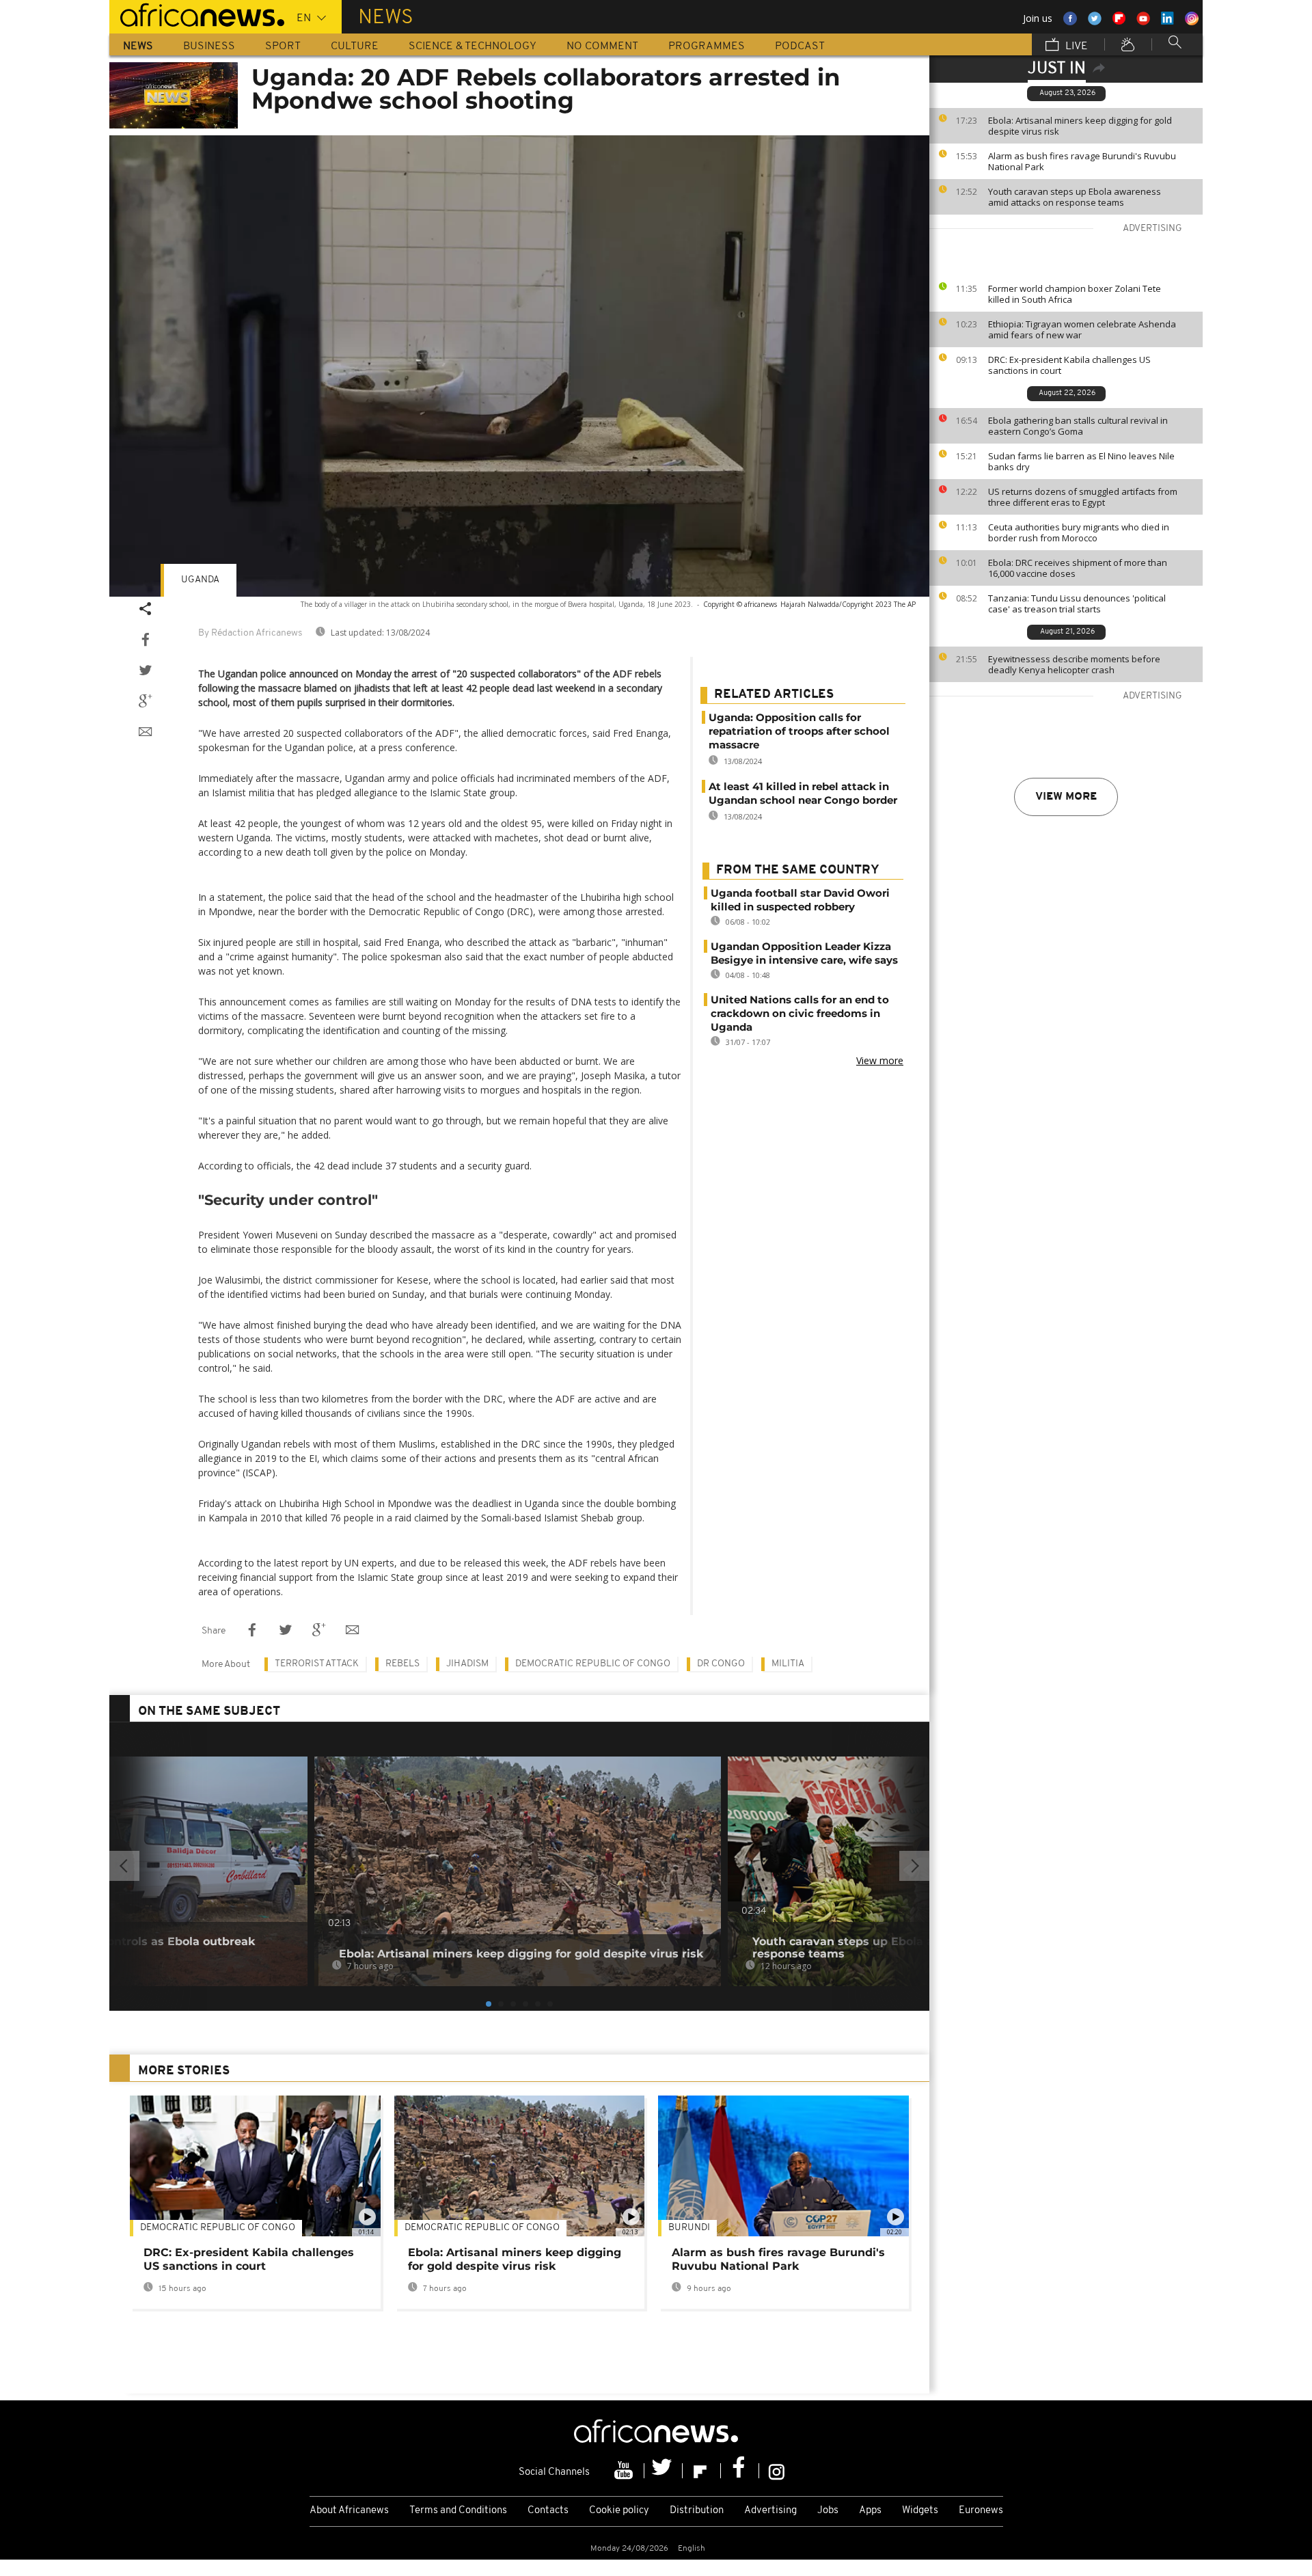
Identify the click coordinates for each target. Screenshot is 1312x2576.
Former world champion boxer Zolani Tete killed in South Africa (1075, 294)
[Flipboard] (702, 2471)
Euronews (981, 2511)
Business (209, 46)
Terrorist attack (317, 1664)
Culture (355, 46)
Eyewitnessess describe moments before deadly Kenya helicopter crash (1074, 664)
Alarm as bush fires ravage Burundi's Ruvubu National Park (1082, 161)
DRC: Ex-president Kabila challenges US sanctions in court (1069, 365)
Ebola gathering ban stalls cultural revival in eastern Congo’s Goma (1078, 426)
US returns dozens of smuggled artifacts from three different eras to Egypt (1083, 497)
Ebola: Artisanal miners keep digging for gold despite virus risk (1080, 126)
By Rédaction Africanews (250, 633)
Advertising (770, 2511)
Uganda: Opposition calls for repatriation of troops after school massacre (799, 731)
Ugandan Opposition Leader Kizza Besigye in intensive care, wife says (804, 953)
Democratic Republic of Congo (593, 1664)
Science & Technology (473, 46)
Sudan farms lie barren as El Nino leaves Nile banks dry (1081, 461)
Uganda (200, 580)
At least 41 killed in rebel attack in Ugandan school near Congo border (803, 793)
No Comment (602, 46)
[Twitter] (664, 2471)
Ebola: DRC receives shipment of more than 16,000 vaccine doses (1078, 568)
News (138, 46)
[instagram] (777, 2471)
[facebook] (740, 2471)
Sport (283, 46)
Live (1075, 46)
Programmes (707, 46)
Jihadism (467, 1664)
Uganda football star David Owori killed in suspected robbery (800, 900)
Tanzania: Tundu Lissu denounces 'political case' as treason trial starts (1077, 604)
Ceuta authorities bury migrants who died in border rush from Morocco (1079, 532)
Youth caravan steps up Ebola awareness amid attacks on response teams (1075, 197)
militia (788, 1664)
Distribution (697, 2511)
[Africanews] (197, 14)
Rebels (402, 1664)
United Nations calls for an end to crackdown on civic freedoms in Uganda (800, 1013)
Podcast (800, 46)
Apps (870, 2511)
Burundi (689, 2228)
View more (1066, 797)
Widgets (920, 2511)
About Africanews (349, 2511)
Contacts (548, 2511)
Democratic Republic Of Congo (218, 2228)
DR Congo (721, 1664)
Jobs (828, 2511)
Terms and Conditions (458, 2511)
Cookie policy (619, 2511)
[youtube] (625, 2471)
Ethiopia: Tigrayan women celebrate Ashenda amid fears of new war (1082, 329)
